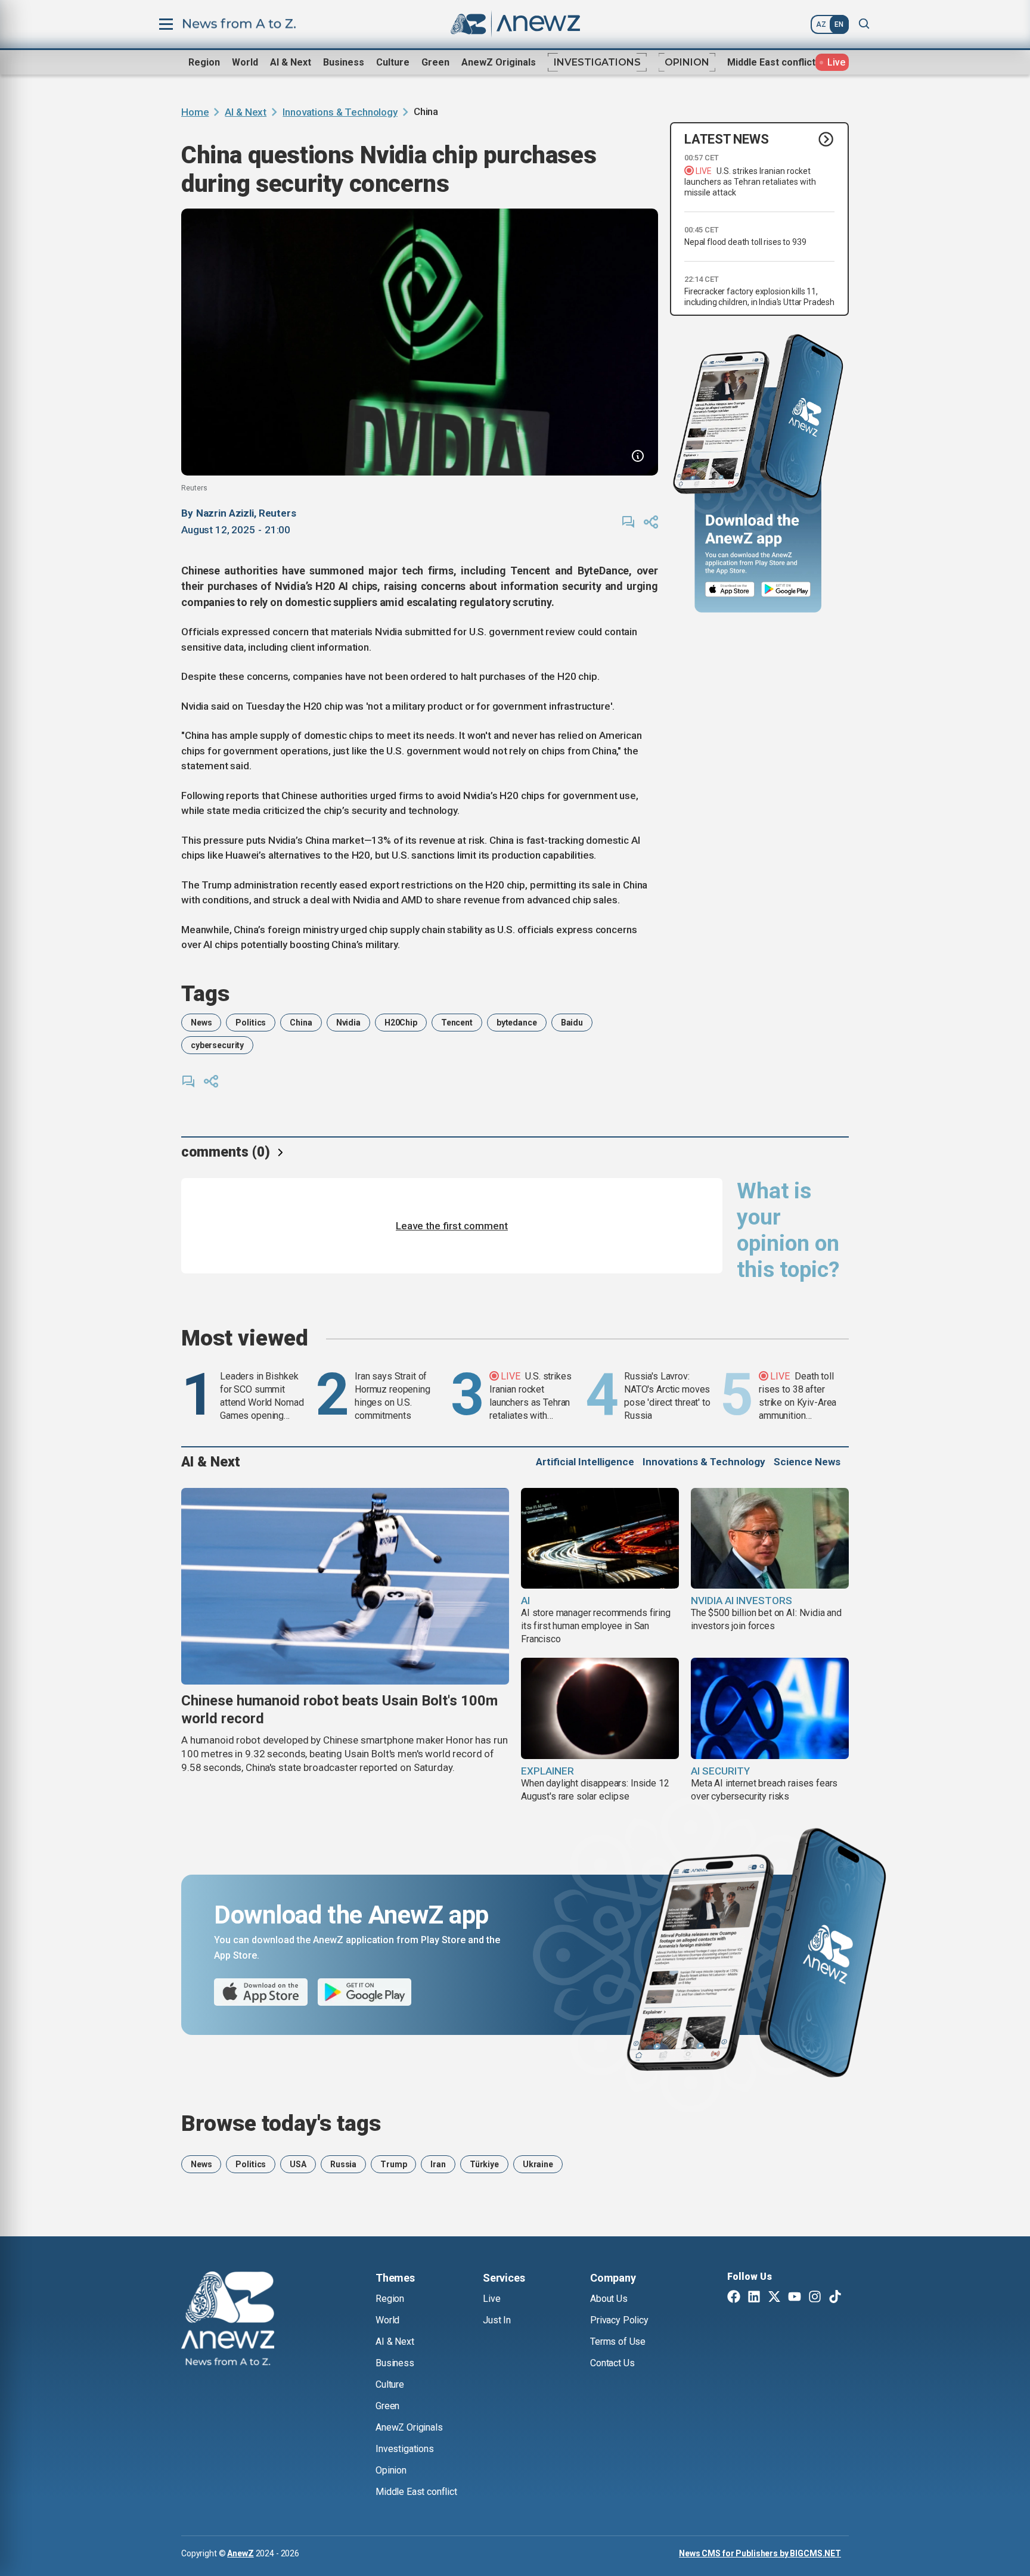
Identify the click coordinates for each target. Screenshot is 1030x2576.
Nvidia (348, 1023)
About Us (609, 2299)
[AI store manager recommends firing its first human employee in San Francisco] (600, 1539)
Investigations (597, 62)
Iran (438, 2164)
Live (491, 2299)
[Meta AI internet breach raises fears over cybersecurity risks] (770, 1708)
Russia (343, 2164)
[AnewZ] (228, 2320)
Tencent (457, 1023)
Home (195, 112)
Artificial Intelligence (585, 1462)
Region (204, 62)
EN (839, 24)
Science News (807, 1462)
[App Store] (730, 590)
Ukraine (538, 2164)
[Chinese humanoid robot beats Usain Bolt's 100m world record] (345, 1586)
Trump (393, 2164)
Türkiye (484, 2164)
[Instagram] (815, 2298)
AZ (821, 24)
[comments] (628, 522)
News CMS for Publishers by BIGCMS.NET (760, 2553)
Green (435, 62)
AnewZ (240, 2553)
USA (298, 2164)
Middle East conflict (771, 62)
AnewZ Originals (499, 62)
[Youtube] (795, 2298)
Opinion (687, 62)
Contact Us (612, 2363)
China (301, 1023)
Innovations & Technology (340, 112)
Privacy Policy (619, 2320)
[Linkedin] (754, 2298)
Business (344, 62)
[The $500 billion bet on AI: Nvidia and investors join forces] (770, 1539)
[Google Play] (789, 590)
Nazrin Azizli (225, 513)
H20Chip (401, 1023)
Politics (251, 1023)
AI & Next (291, 62)
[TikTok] (835, 2298)
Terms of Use (618, 2342)
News (201, 1023)
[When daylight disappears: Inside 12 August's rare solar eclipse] (600, 1708)
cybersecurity (217, 1045)
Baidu (572, 1023)
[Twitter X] (774, 2298)
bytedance (517, 1023)
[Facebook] (734, 2298)
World (245, 62)
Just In (497, 2320)
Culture (393, 62)
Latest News (727, 139)
